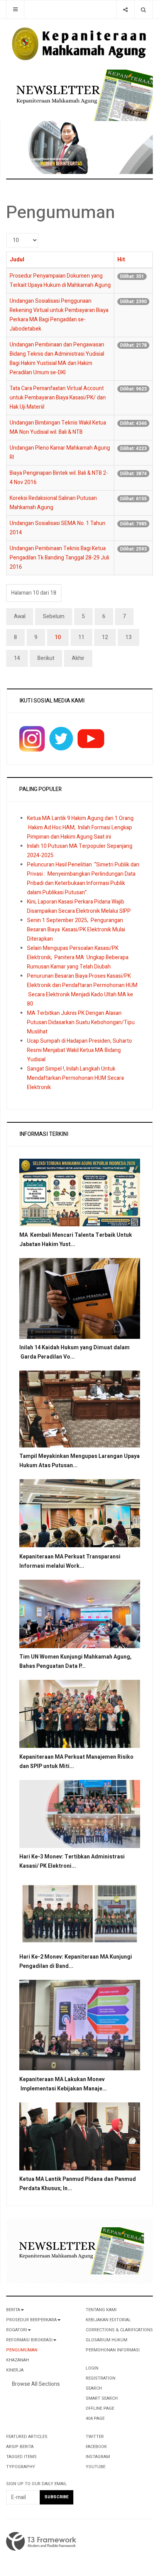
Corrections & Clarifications (119, 2330)
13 (129, 637)
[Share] (125, 9)
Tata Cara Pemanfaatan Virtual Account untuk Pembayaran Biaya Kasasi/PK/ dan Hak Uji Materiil (58, 398)
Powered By (41, 2542)
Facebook (96, 2447)
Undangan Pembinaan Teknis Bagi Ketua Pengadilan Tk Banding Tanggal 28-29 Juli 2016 (59, 558)
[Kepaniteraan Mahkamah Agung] (79, 44)
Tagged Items (21, 2457)
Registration (101, 2378)
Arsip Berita (20, 2447)
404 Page (95, 2418)
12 (105, 637)
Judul (17, 260)
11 (81, 637)
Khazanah (18, 2360)
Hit (121, 260)
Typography (21, 2467)
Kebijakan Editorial (108, 2320)
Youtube (96, 2467)
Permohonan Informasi (113, 2350)
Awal (20, 616)
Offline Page (100, 2408)
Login (92, 2368)
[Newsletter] (83, 95)
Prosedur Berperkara (31, 2320)
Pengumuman (22, 2350)
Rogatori (17, 2330)
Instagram (98, 2457)
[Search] (143, 9)
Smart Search (102, 2398)
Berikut (46, 658)
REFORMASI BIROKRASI (29, 2340)
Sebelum (54, 616)
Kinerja (15, 2370)
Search (94, 2388)
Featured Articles (27, 2437)
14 (17, 658)
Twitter (95, 2437)
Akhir (78, 658)
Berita (13, 2310)
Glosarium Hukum (107, 2340)
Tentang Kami (101, 2310)
